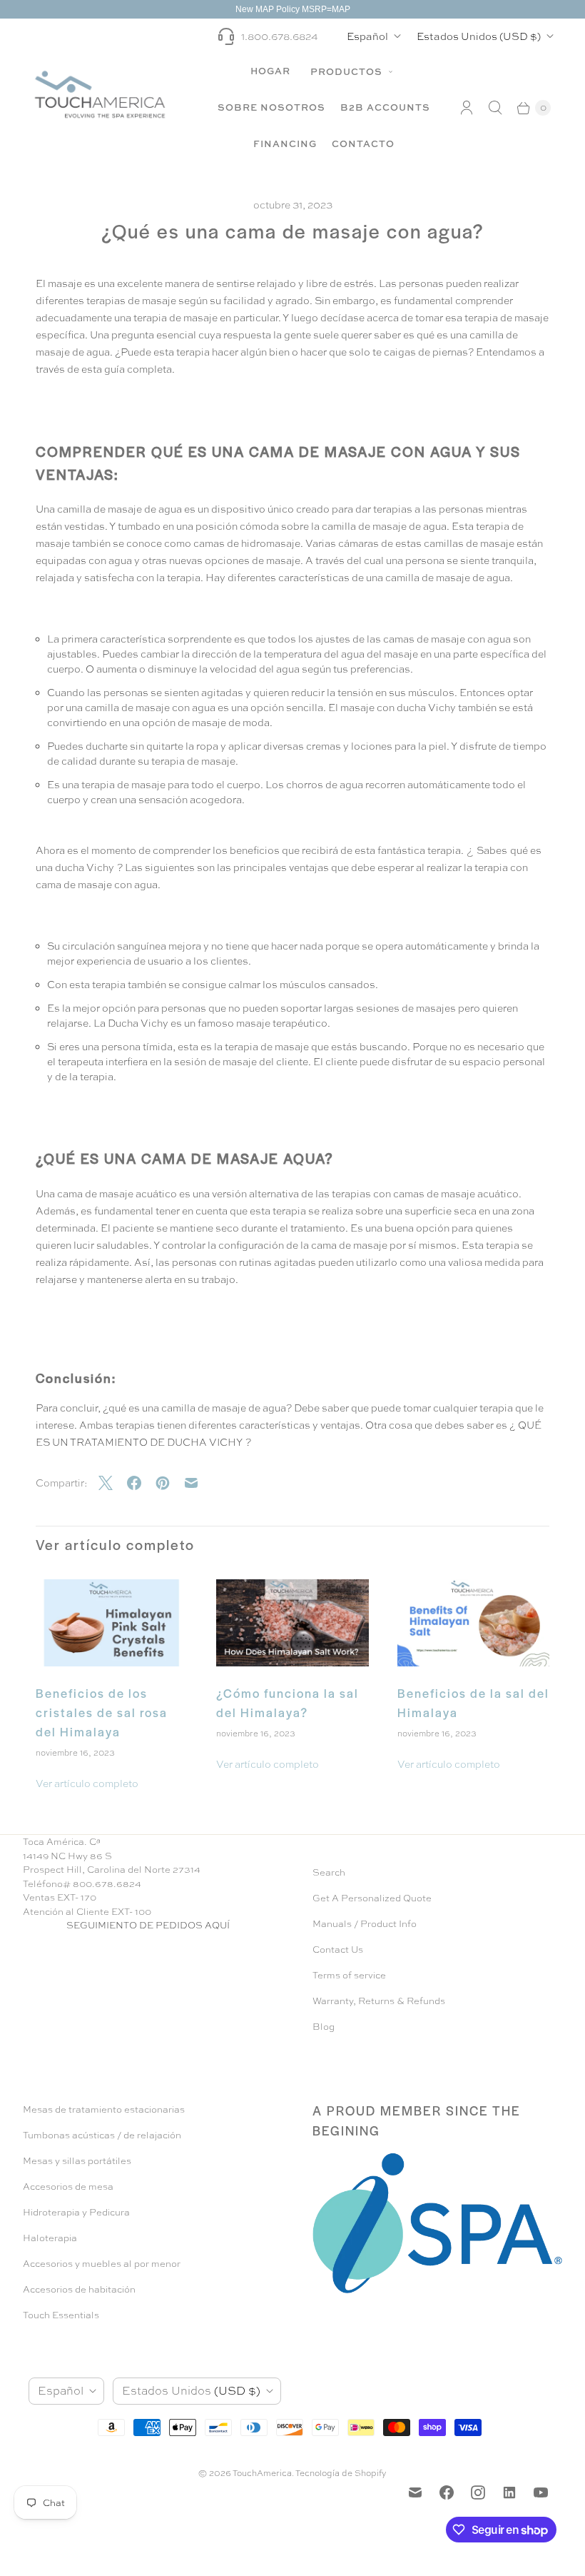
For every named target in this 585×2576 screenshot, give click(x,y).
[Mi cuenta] (467, 108)
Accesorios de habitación (79, 2289)
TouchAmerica (262, 2473)
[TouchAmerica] (100, 94)
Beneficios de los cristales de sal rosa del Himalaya (102, 1712)
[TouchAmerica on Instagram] (478, 2492)
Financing (285, 144)
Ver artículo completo (87, 1783)
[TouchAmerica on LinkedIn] (509, 2492)
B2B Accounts (385, 107)
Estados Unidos (479, 36)
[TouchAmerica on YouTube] (541, 2492)
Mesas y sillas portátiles (77, 2161)
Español (367, 36)
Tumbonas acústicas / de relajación (102, 2135)
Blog (324, 2027)
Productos (348, 71)
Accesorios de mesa (68, 2187)
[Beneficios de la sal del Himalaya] (473, 1623)
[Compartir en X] (113, 1483)
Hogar (270, 71)
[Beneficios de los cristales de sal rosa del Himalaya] (112, 1623)
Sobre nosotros (271, 107)
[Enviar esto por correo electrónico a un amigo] (198, 1483)
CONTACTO (363, 144)
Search (329, 1872)
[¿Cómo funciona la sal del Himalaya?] (292, 1623)
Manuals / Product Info (365, 1924)
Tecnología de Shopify (341, 2473)
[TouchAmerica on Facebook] (447, 2492)
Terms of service (349, 1975)
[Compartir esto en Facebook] (141, 1483)
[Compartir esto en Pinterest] (170, 1483)
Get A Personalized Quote (372, 1898)
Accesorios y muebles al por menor (102, 2264)
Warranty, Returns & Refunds (379, 2001)
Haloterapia (50, 2238)
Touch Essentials (61, 2315)
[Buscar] (495, 108)
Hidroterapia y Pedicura (76, 2212)
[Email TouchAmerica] (415, 2492)
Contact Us (338, 1949)
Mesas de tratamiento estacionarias (104, 2109)
